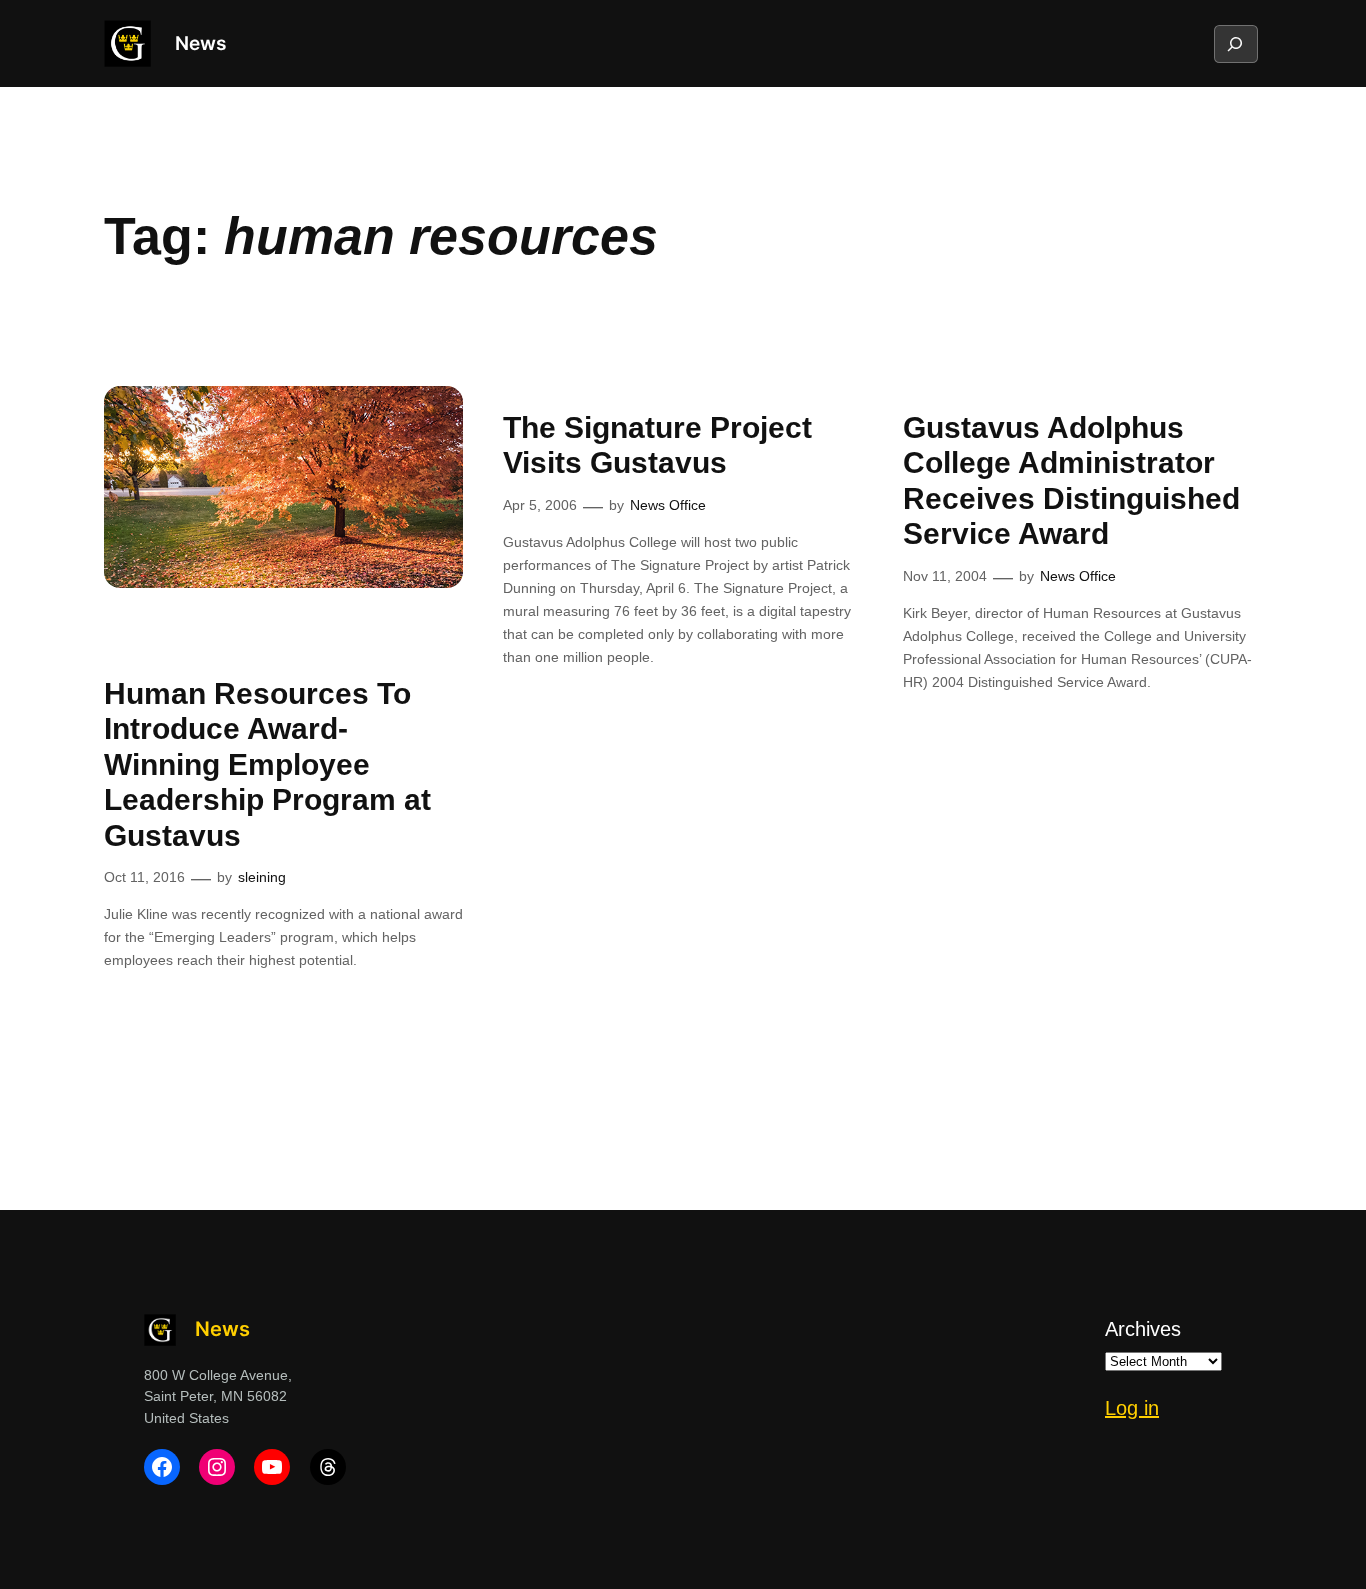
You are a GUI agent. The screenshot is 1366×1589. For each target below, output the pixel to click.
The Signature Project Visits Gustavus (657, 445)
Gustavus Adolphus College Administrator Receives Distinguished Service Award (1071, 481)
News (200, 43)
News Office (668, 505)
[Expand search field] (1235, 44)
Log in (1132, 1408)
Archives (1143, 1329)
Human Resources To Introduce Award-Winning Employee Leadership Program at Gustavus (267, 764)
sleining (262, 877)
